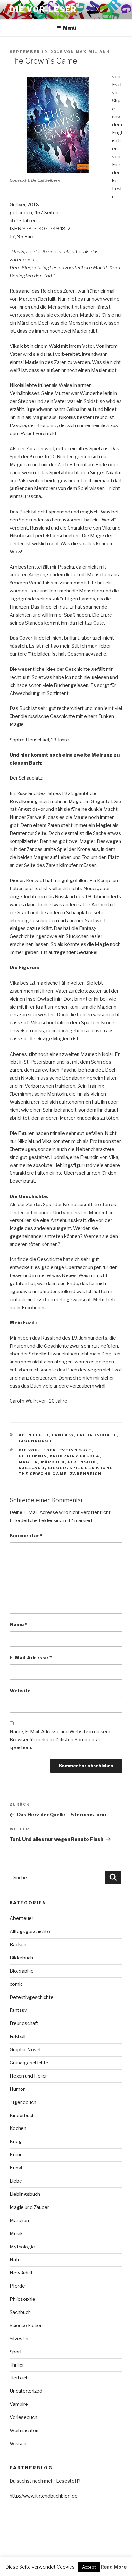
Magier (28, 1462)
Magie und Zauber (29, 2207)
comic (16, 1984)
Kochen (18, 2128)
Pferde (17, 2286)
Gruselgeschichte (29, 2063)
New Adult (21, 2273)
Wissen (18, 2444)
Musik (16, 2234)
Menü (70, 28)
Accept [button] (89, 2567)
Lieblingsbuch (25, 2194)
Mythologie (22, 2247)
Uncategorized (26, 2391)
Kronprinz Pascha (75, 1456)
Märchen (53, 1462)
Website (20, 1691)
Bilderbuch (21, 1958)
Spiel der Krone (91, 1468)
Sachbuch (20, 2312)
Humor (17, 2089)
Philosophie (22, 2299)
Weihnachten (24, 2431)
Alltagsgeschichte (30, 1932)
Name (18, 1625)
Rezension (82, 1462)
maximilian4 (93, 52)
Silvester (19, 2339)
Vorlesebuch (23, 2417)
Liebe (16, 2181)
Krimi (15, 2155)
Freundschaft (97, 1435)
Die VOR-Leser (43, 9)
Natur (16, 2260)
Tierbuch (19, 2378)
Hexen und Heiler (28, 2076)
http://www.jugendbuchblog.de (44, 2496)
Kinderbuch (22, 2116)
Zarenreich (86, 1474)
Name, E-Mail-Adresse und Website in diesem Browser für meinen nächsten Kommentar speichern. (60, 1740)
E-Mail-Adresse (31, 1658)
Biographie (22, 1971)
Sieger (57, 1468)
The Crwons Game (43, 1474)
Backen (18, 1945)
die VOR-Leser (37, 1450)
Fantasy (63, 1435)
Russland (32, 1468)
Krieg (16, 2142)
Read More (114, 2567)
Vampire (19, 2404)
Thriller (17, 2365)
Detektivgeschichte (32, 1997)
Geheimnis (33, 1456)
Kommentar (26, 1536)
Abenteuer (34, 1435)
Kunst (16, 2168)
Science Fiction (26, 2326)
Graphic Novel (25, 2050)
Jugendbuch (35, 1441)
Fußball (17, 2037)
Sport (16, 2352)
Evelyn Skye (76, 1450)
